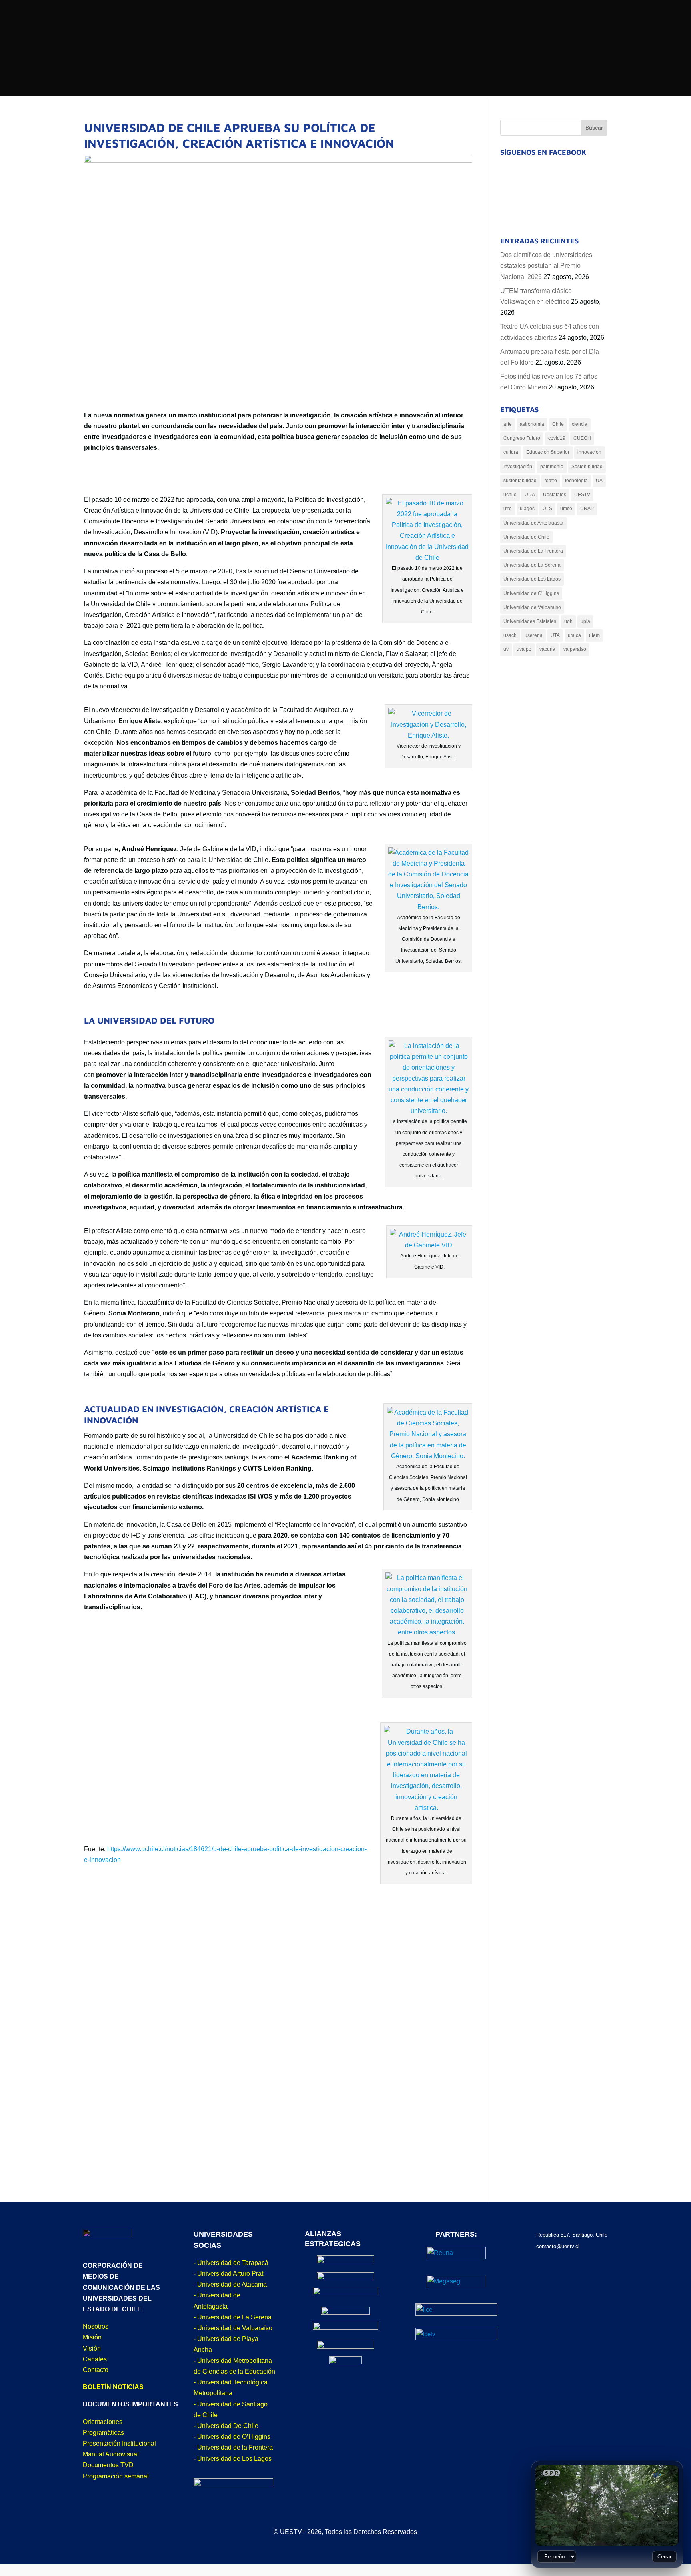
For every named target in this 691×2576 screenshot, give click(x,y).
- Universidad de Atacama (230, 2284)
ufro (508, 509)
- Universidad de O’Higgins (232, 2437)
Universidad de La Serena (532, 565)
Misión (92, 2337)
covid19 (557, 438)
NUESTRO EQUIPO (401, 128)
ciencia (580, 424)
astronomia (532, 424)
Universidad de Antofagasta (533, 523)
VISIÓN (230, 139)
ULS (547, 509)
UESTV (582, 495)
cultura (511, 452)
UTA (555, 635)
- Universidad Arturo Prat (228, 2274)
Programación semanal (116, 2476)
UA (599, 481)
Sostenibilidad (587, 467)
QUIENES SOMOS (246, 111)
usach (510, 635)
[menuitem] (363, 13)
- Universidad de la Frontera (233, 2447)
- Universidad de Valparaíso (233, 2328)
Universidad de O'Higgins (531, 593)
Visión (92, 2348)
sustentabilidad (520, 481)
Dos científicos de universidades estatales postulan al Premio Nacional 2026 (546, 266)
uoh (568, 621)
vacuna (547, 649)
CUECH (582, 438)
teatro (551, 481)
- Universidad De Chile (226, 2426)
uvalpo (524, 649)
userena (534, 635)
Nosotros (96, 2326)
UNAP (587, 509)
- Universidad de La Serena (233, 2317)
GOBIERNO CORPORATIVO (414, 113)
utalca (574, 635)
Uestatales (555, 495)
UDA (530, 495)
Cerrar (664, 2557)
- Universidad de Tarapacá (231, 2263)
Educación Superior (548, 452)
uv (506, 649)
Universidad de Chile (526, 537)
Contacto (96, 2370)
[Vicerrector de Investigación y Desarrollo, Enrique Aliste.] (428, 735)
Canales (95, 2359)
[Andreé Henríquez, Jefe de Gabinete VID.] (429, 1245)
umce (566, 509)
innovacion (589, 452)
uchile (510, 495)
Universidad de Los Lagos (532, 579)
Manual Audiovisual (111, 2454)
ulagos (527, 509)
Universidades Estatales (530, 621)
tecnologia (576, 481)
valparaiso (575, 649)
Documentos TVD (108, 2465)
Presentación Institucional (119, 2443)
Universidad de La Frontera (533, 551)
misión (230, 125)
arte (508, 424)
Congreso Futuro (522, 438)
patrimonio (552, 467)
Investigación (518, 467)
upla (585, 621)
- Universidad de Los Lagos (233, 2459)
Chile (558, 424)
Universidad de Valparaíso (532, 607)
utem (594, 635)
